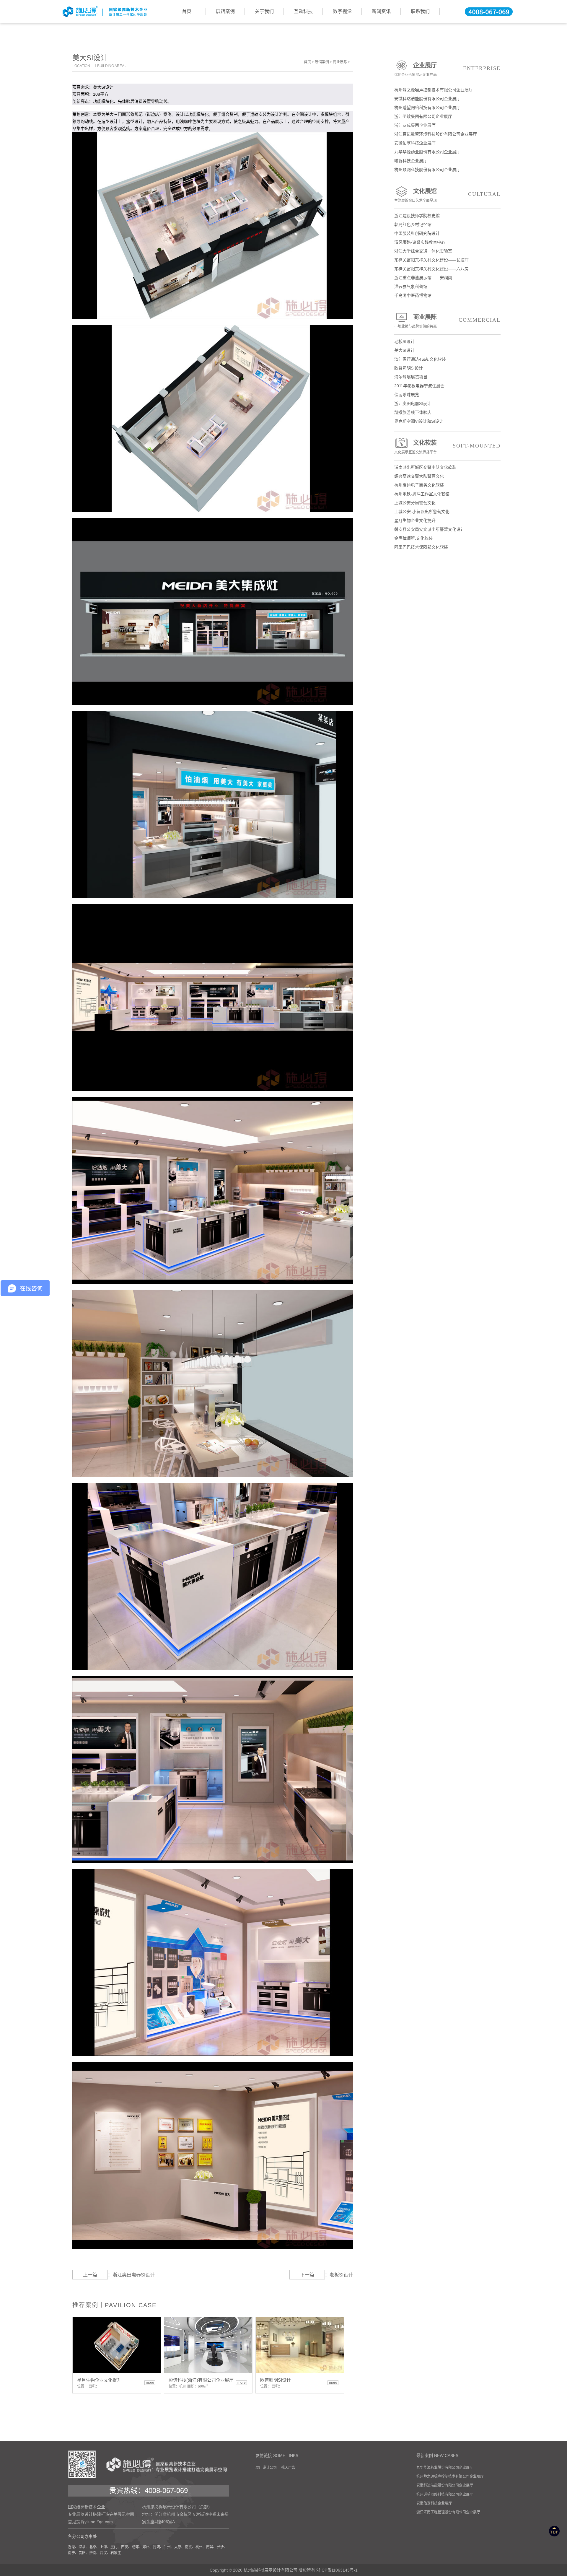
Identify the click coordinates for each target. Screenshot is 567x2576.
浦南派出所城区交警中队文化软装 (425, 467)
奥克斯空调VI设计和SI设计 (419, 421)
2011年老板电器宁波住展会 (419, 386)
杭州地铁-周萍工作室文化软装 (422, 494)
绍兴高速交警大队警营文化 (419, 476)
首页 (307, 62)
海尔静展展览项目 (411, 377)
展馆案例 (322, 62)
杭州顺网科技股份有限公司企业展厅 (427, 170)
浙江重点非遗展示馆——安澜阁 (423, 278)
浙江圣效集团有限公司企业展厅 (423, 116)
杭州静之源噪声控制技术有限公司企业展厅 (434, 90)
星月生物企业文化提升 (415, 520)
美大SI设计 (404, 350)
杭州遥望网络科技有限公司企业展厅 (427, 108)
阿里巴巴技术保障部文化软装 (421, 547)
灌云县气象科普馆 (411, 287)
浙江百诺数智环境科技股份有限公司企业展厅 (436, 134)
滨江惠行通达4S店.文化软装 (420, 359)
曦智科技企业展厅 (411, 161)
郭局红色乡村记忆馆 (413, 224)
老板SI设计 (341, 2275)
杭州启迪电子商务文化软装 (419, 485)
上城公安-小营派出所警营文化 (422, 512)
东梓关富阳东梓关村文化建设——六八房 (431, 269)
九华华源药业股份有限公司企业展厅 (427, 152)
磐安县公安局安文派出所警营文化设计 (429, 529)
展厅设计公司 (266, 2468)
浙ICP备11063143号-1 (337, 2570)
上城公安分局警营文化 (415, 503)
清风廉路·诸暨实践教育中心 (420, 242)
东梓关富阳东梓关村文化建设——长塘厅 (431, 260)
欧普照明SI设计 (409, 368)
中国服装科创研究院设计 (417, 233)
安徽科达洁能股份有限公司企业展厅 (427, 99)
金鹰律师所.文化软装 (413, 538)
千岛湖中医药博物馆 (413, 295)
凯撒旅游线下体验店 (413, 412)
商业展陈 (340, 62)
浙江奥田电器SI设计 (134, 2275)
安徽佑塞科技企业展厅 (415, 143)
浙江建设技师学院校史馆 (417, 216)
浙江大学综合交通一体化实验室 (423, 251)
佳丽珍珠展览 (407, 395)
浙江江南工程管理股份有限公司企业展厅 (448, 2512)
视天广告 (288, 2468)
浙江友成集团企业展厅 (415, 125)
